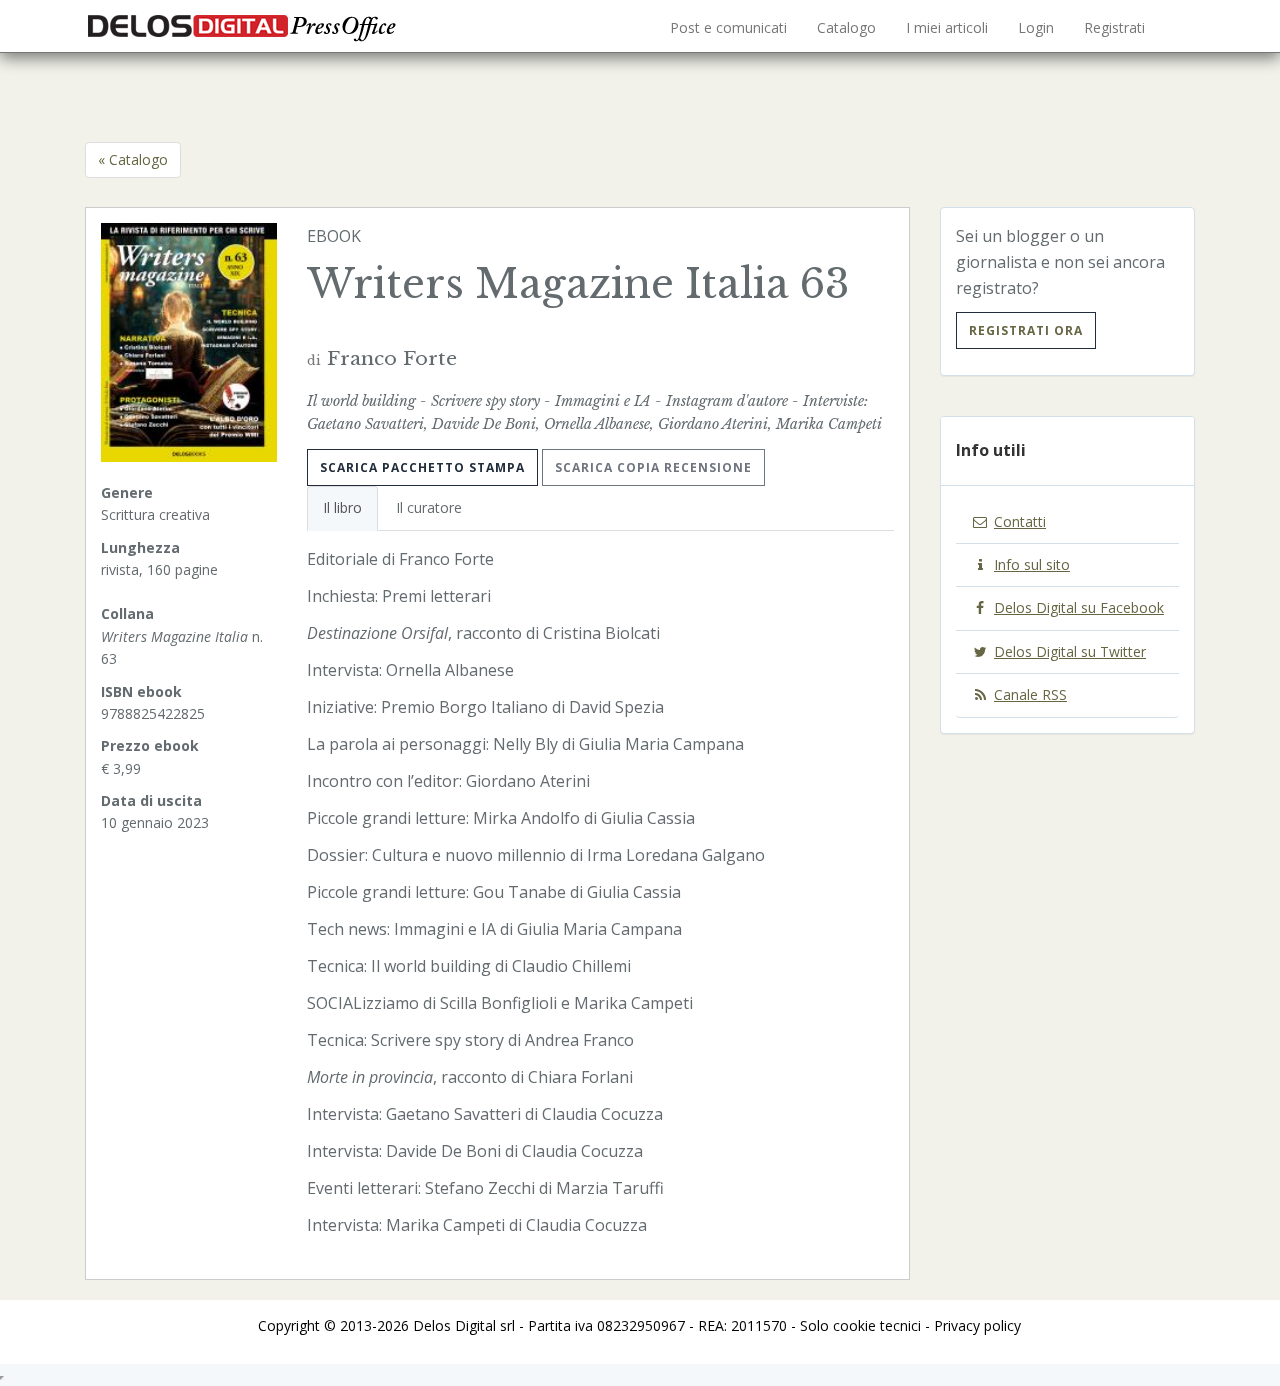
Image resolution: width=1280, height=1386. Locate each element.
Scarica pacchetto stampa (422, 467)
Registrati (1114, 27)
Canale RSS (1030, 694)
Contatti (1020, 521)
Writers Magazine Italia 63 (578, 284)
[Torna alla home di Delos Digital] (245, 25)
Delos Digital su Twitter (1070, 651)
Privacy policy (977, 1325)
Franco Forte (392, 358)
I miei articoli (947, 27)
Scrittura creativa (155, 514)
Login (1036, 27)
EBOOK (334, 236)
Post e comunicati (728, 27)
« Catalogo (133, 159)
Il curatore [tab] (429, 507)
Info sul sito (1032, 564)
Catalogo (846, 27)
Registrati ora (1026, 330)
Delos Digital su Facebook (1079, 607)
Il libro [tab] (342, 507)
